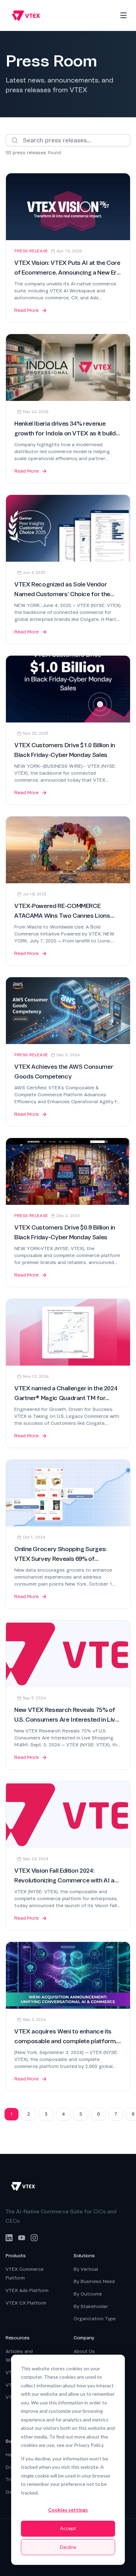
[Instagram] (34, 2238)
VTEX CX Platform (26, 2303)
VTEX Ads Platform (27, 2290)
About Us (84, 2351)
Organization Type (95, 2319)
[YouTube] (22, 2238)
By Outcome (88, 2294)
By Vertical (86, 2269)
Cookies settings (68, 2510)
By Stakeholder (91, 2306)
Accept (68, 2528)
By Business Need (94, 2281)
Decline (68, 2547)
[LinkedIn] (9, 2238)
